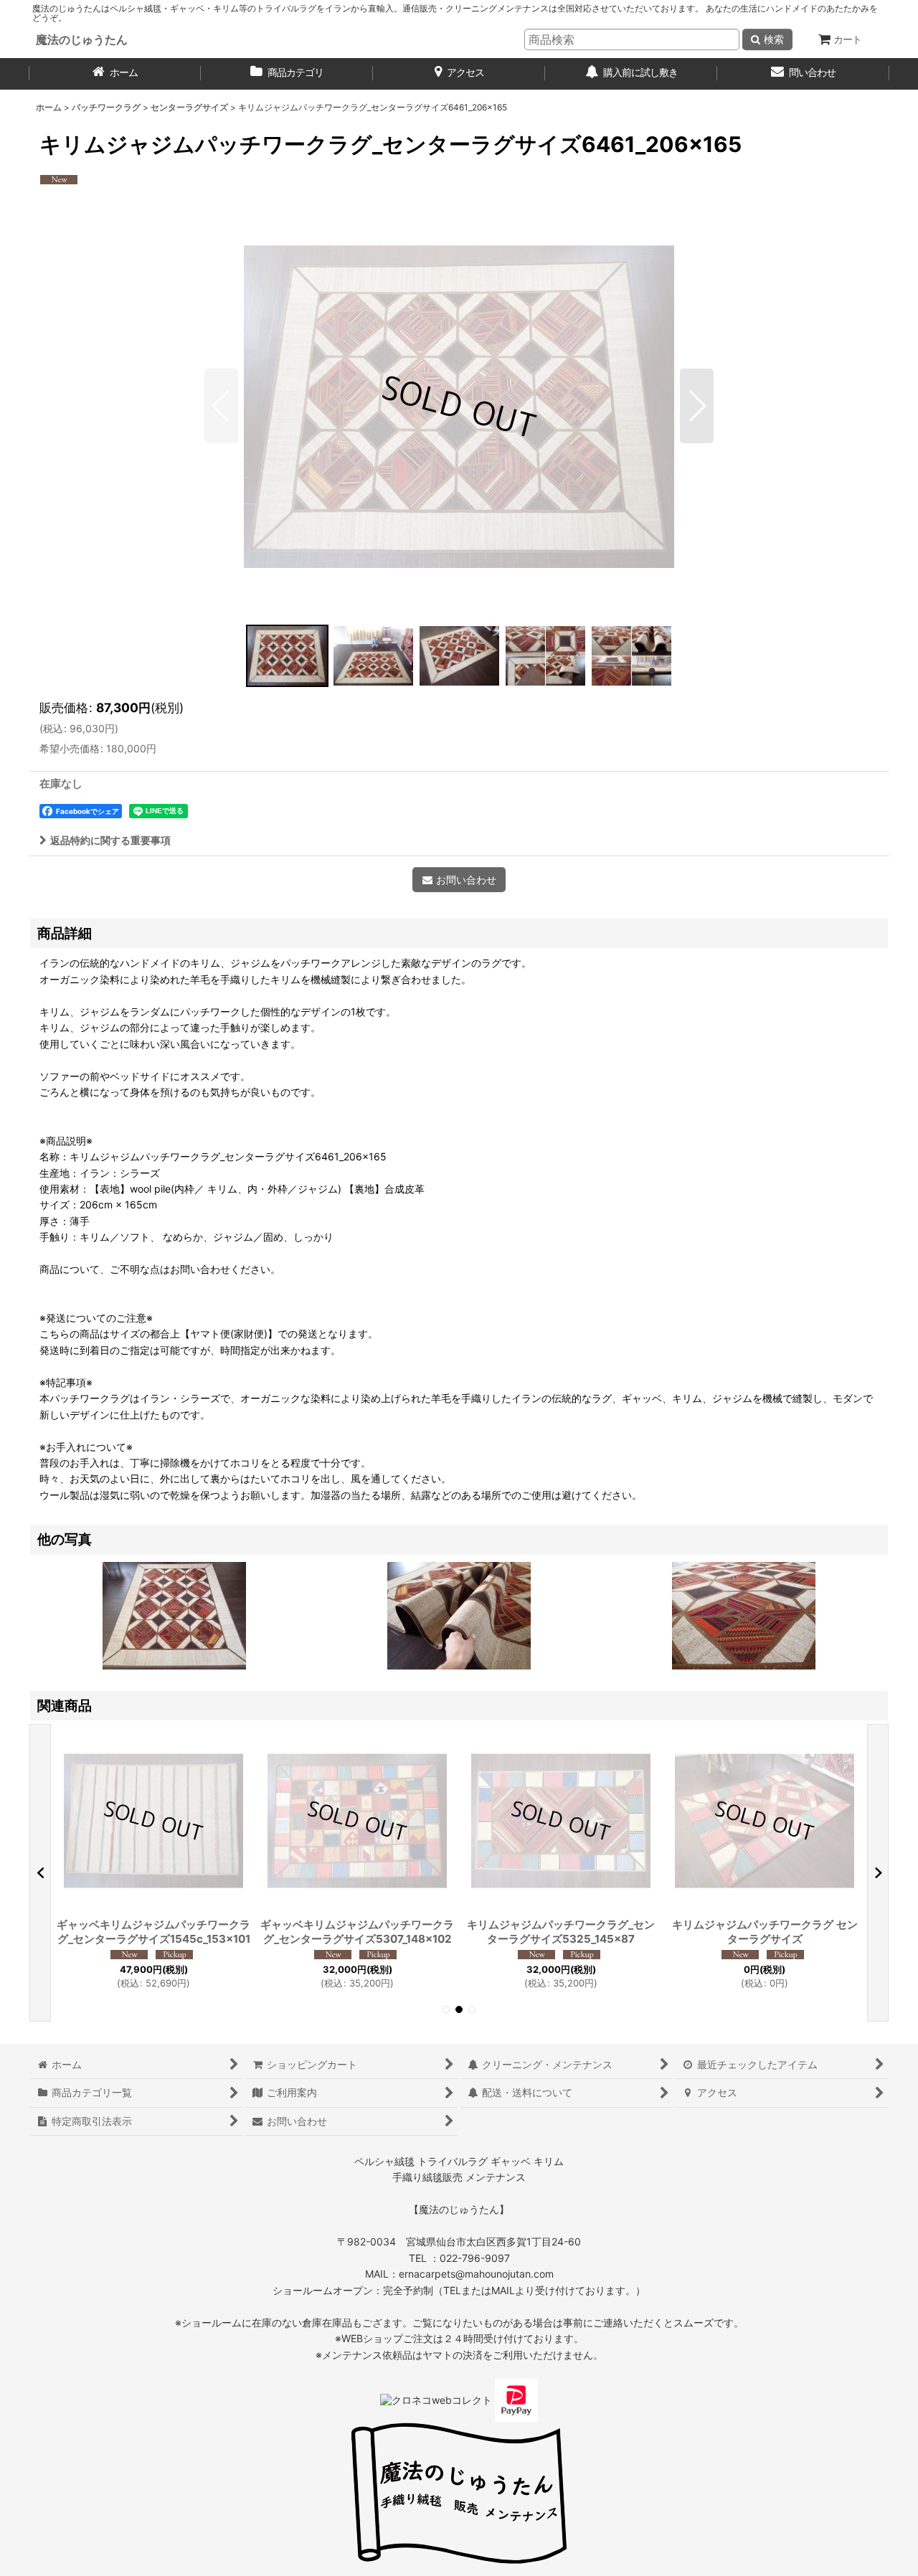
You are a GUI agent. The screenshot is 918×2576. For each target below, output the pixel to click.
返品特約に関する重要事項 (110, 840)
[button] (221, 406)
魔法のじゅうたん (82, 39)
